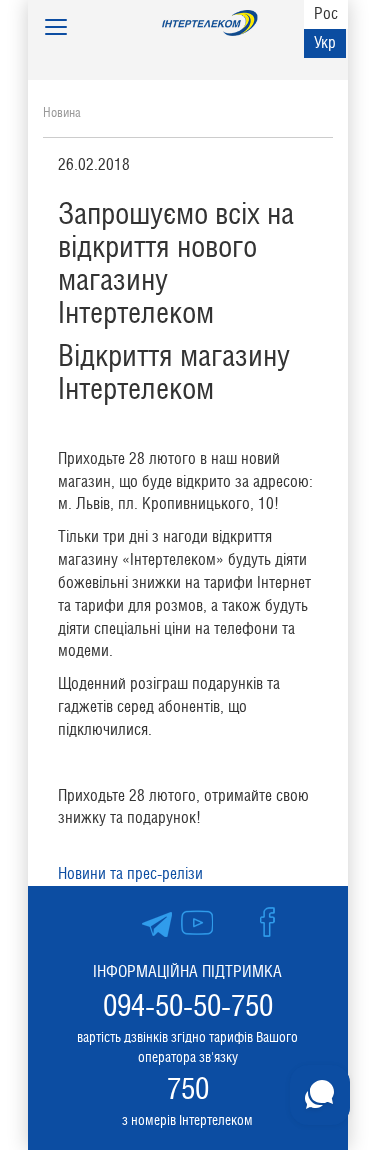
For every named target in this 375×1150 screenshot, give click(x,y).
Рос (326, 13)
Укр (325, 42)
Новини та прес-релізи (130, 873)
